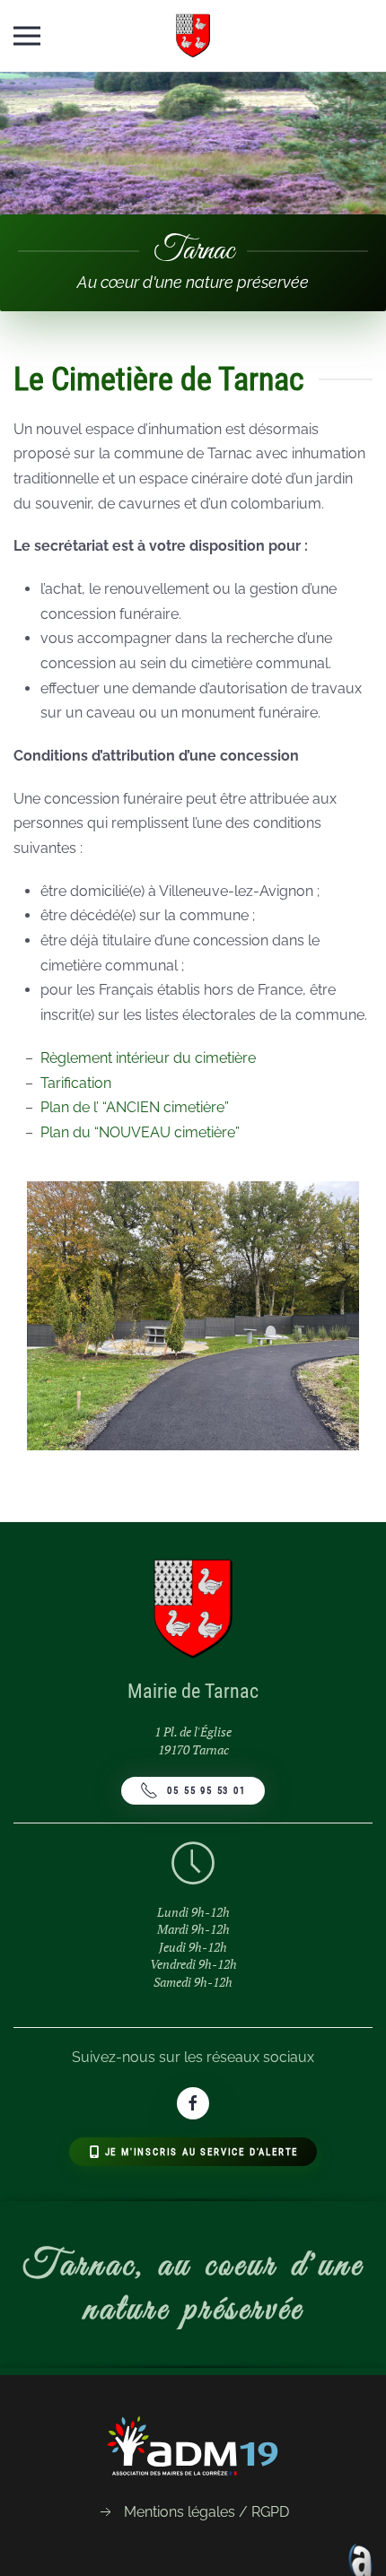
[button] (27, 36)
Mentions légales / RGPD (206, 2512)
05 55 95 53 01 (206, 1791)
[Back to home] (193, 36)
